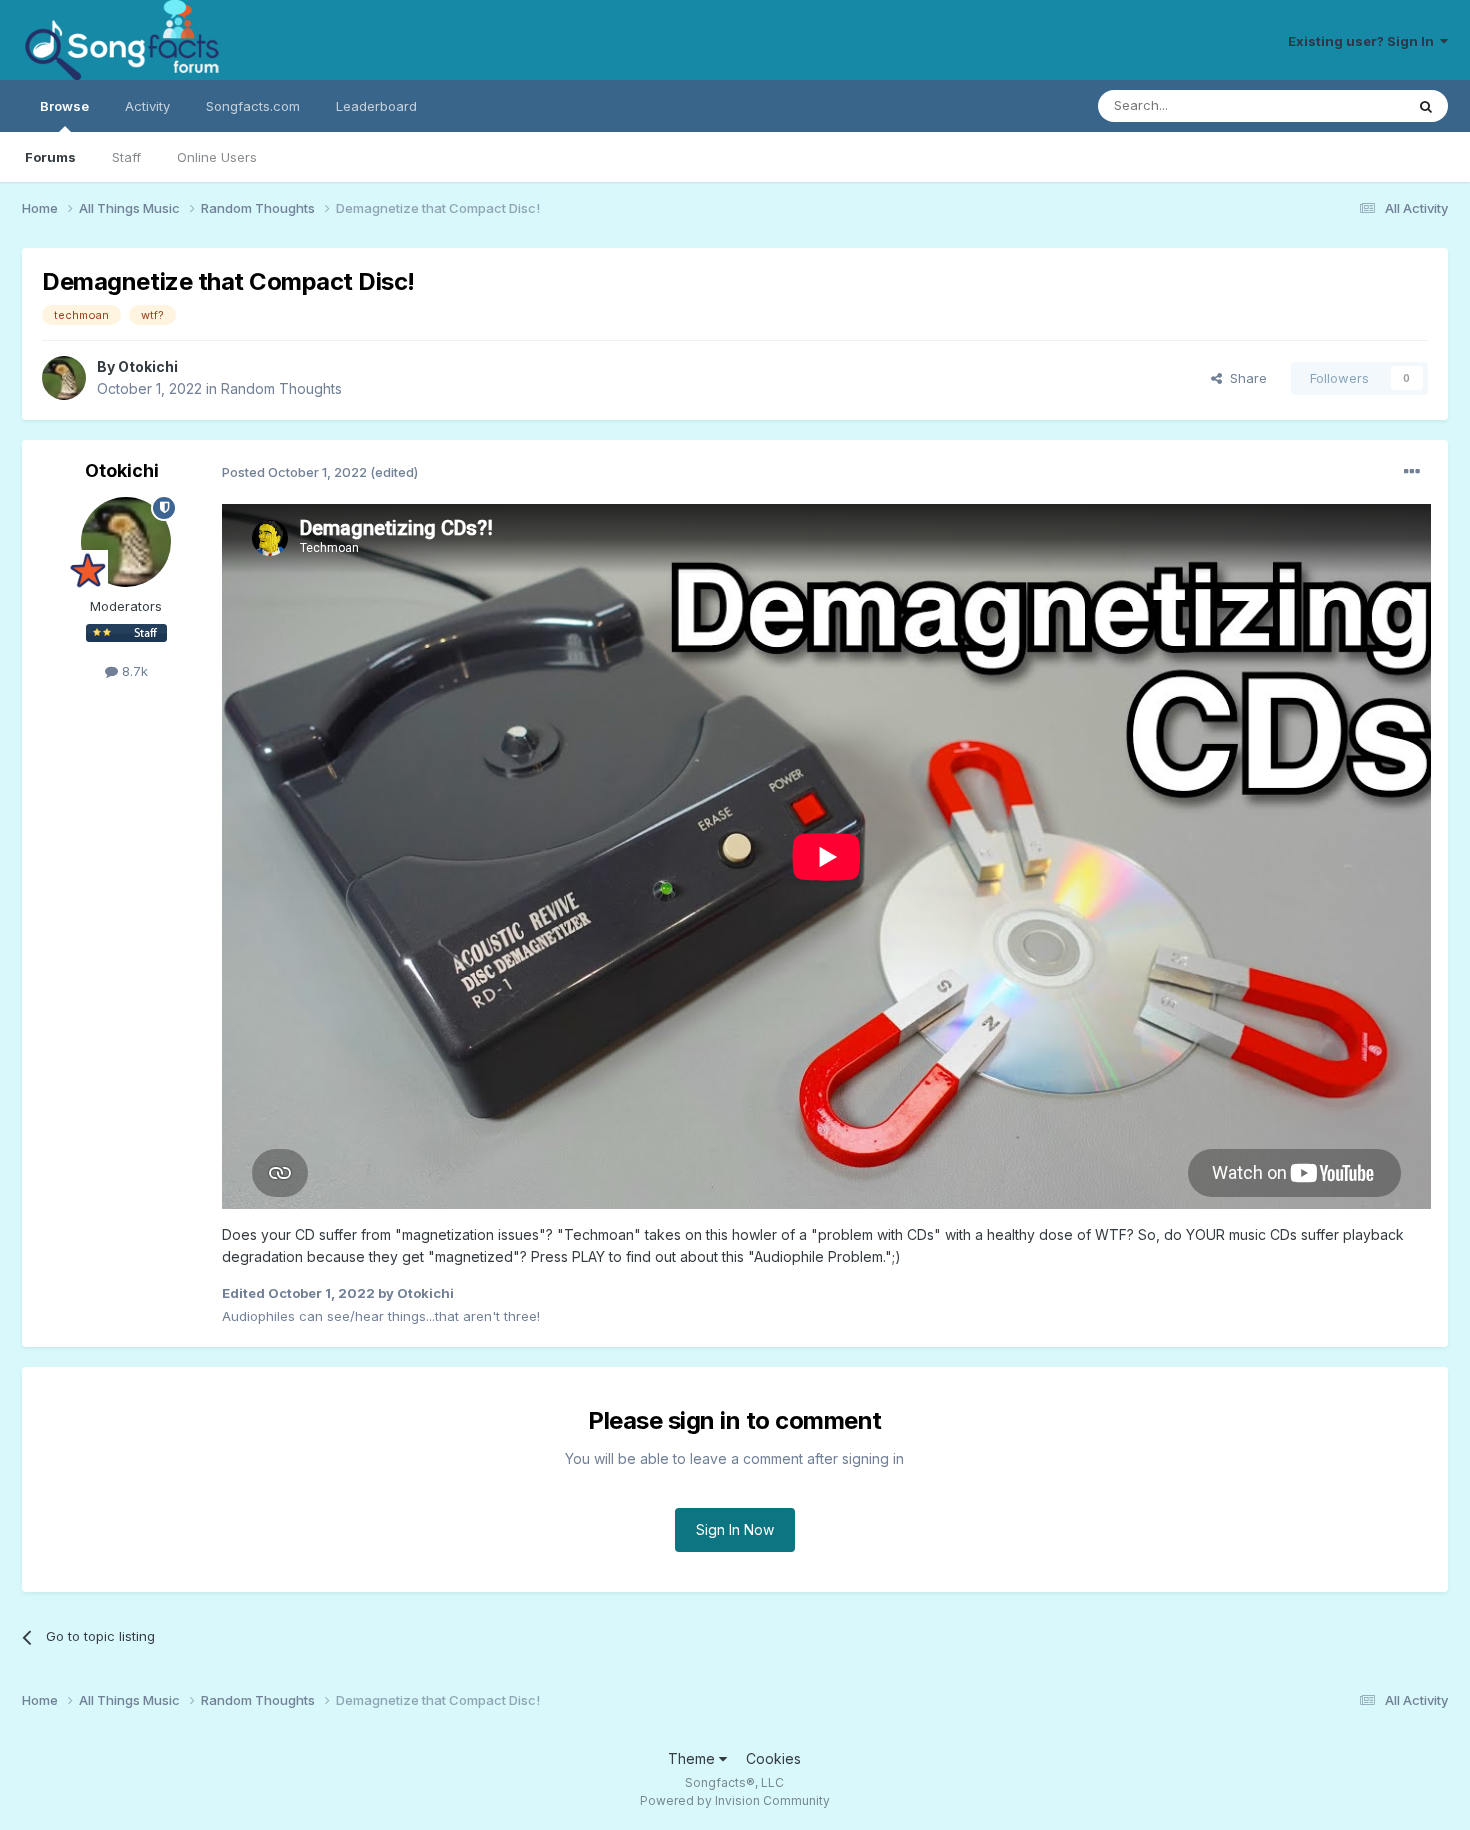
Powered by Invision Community (735, 1800)
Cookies (773, 1758)
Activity (147, 106)
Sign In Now (735, 1529)
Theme (693, 1758)
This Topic (1344, 105)
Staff (126, 157)
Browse (64, 106)
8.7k (133, 671)
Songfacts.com (253, 106)
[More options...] (1412, 472)
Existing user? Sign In (1364, 41)
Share (1244, 378)
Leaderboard (376, 106)
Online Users (217, 157)
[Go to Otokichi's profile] (64, 378)
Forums (50, 157)
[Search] (1426, 106)
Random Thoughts (281, 388)
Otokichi (148, 366)
